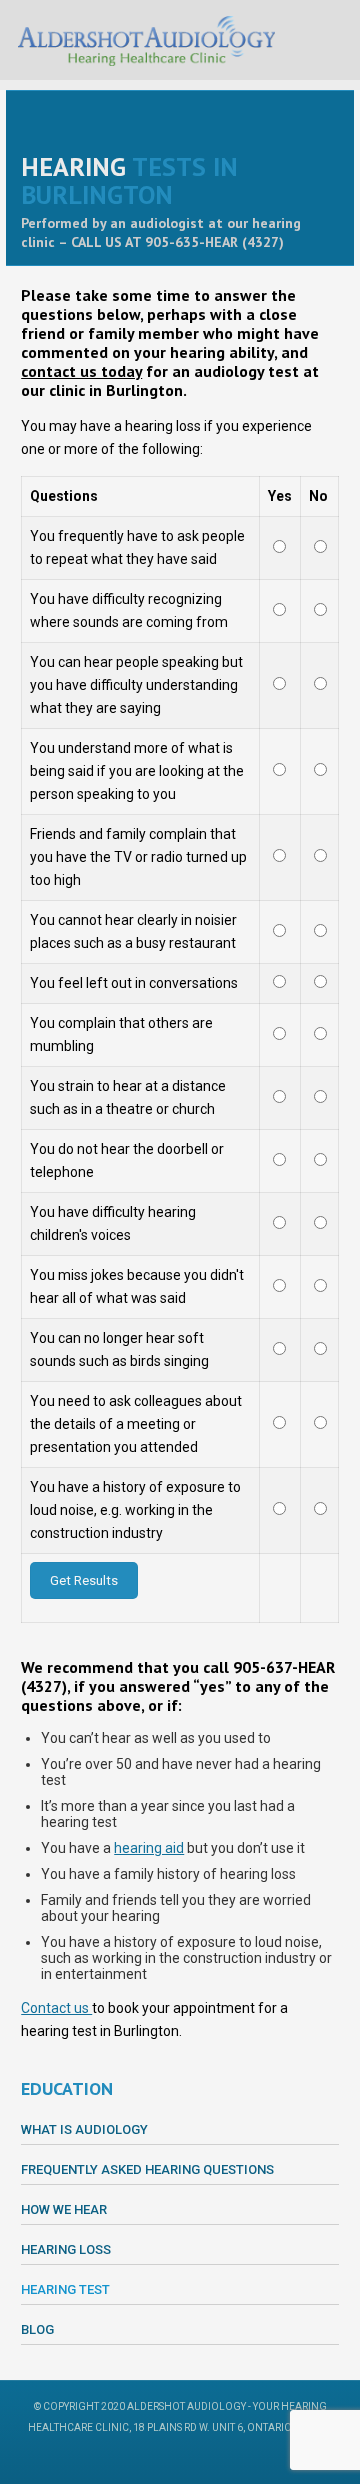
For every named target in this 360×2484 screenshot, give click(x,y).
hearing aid (149, 1848)
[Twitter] (193, 2458)
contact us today (81, 371)
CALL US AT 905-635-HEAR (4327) (177, 242)
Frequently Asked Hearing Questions (147, 2169)
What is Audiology (84, 2129)
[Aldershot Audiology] (146, 40)
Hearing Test (65, 2289)
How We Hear (64, 2209)
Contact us (56, 2008)
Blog (37, 2329)
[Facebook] (166, 2458)
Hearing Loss (66, 2249)
